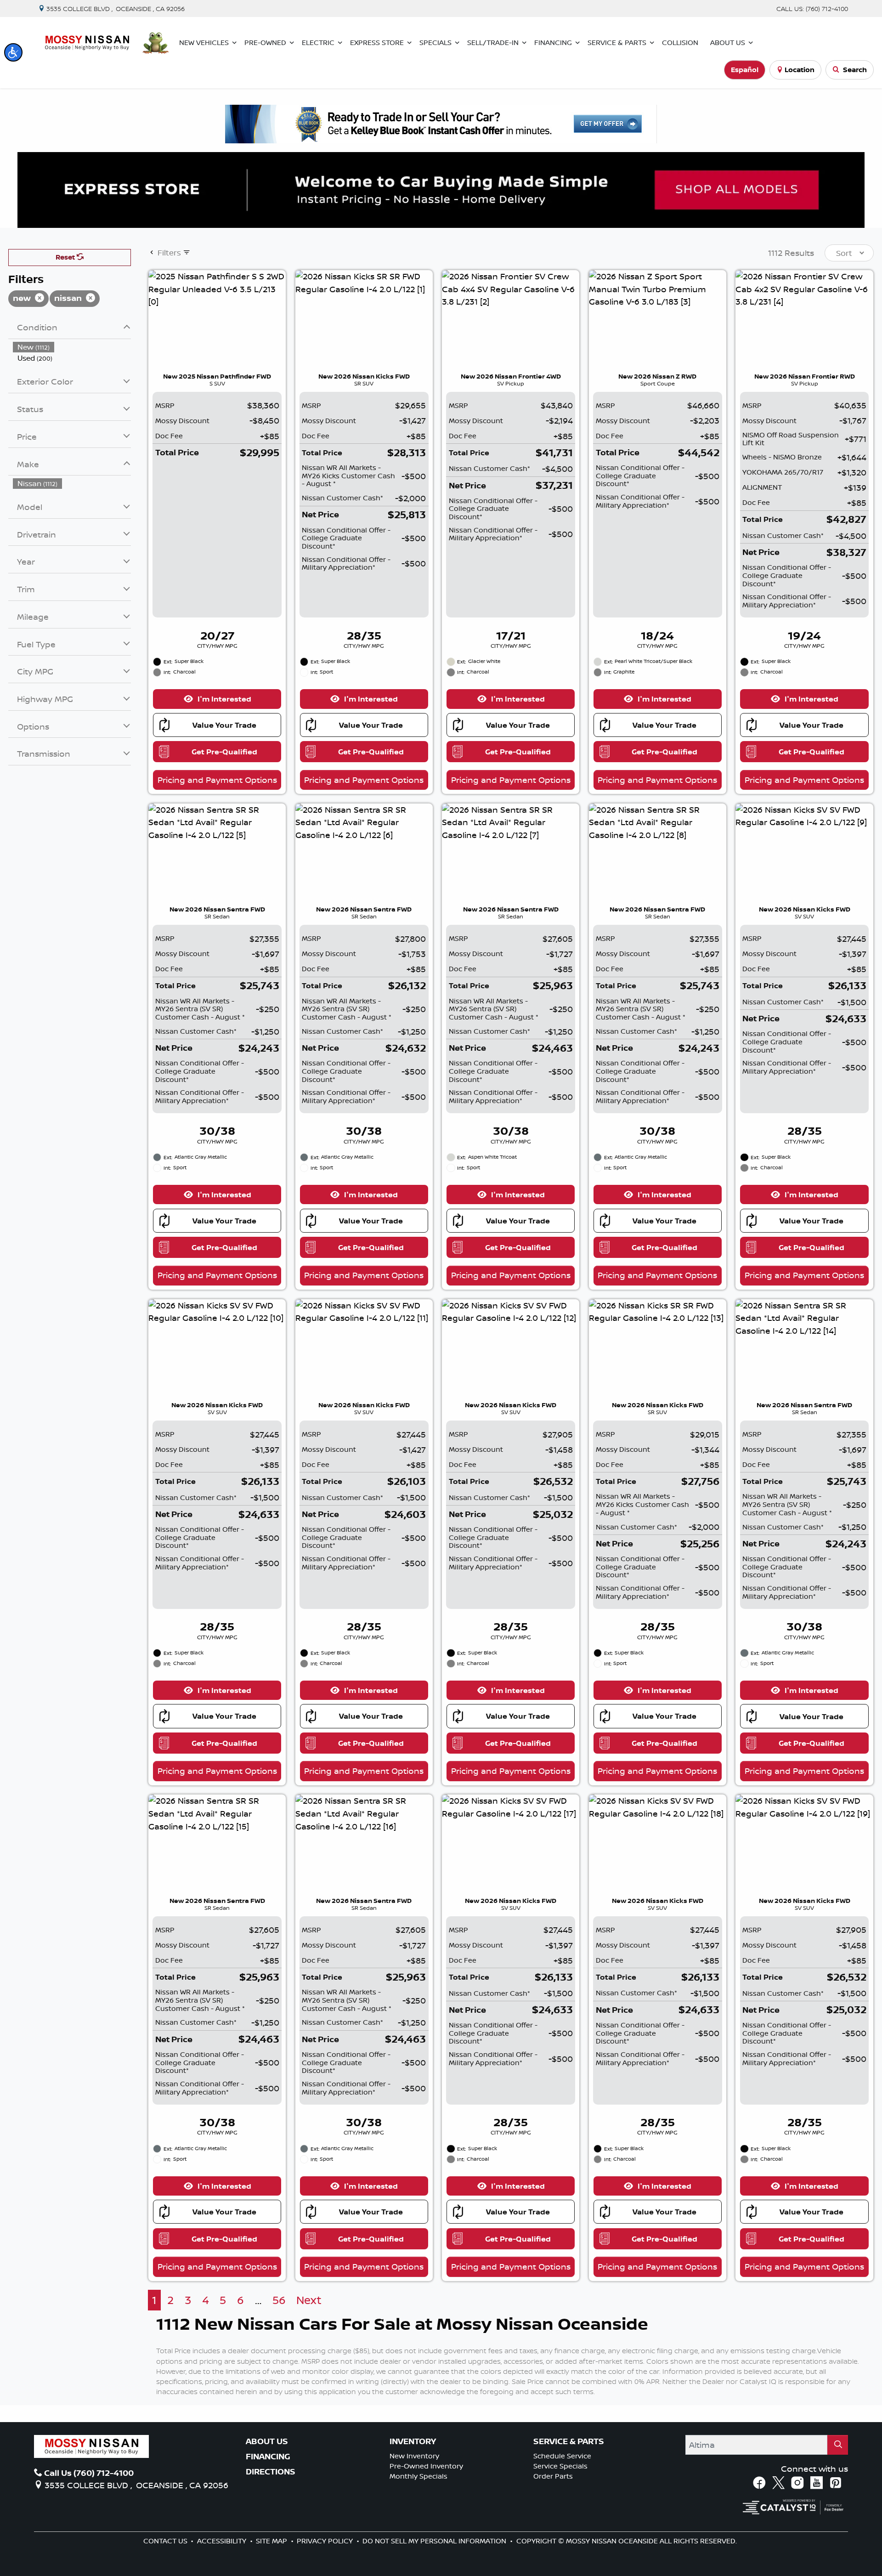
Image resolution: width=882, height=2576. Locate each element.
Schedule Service (562, 2456)
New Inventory (414, 2456)
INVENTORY (413, 2441)
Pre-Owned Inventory (426, 2466)
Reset (66, 257)
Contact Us (166, 2541)
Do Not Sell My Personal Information (435, 2541)
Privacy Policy (326, 2541)
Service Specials (560, 2466)
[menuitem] (72, 347)
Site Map (272, 2541)
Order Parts (553, 2476)
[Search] (838, 2445)
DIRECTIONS (271, 2472)
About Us (267, 2441)
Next (309, 2300)
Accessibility (223, 2541)
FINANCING (268, 2457)
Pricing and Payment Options (217, 780)
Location (800, 70)
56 (279, 2300)
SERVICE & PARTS (569, 2441)
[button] (13, 52)
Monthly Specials (418, 2476)
